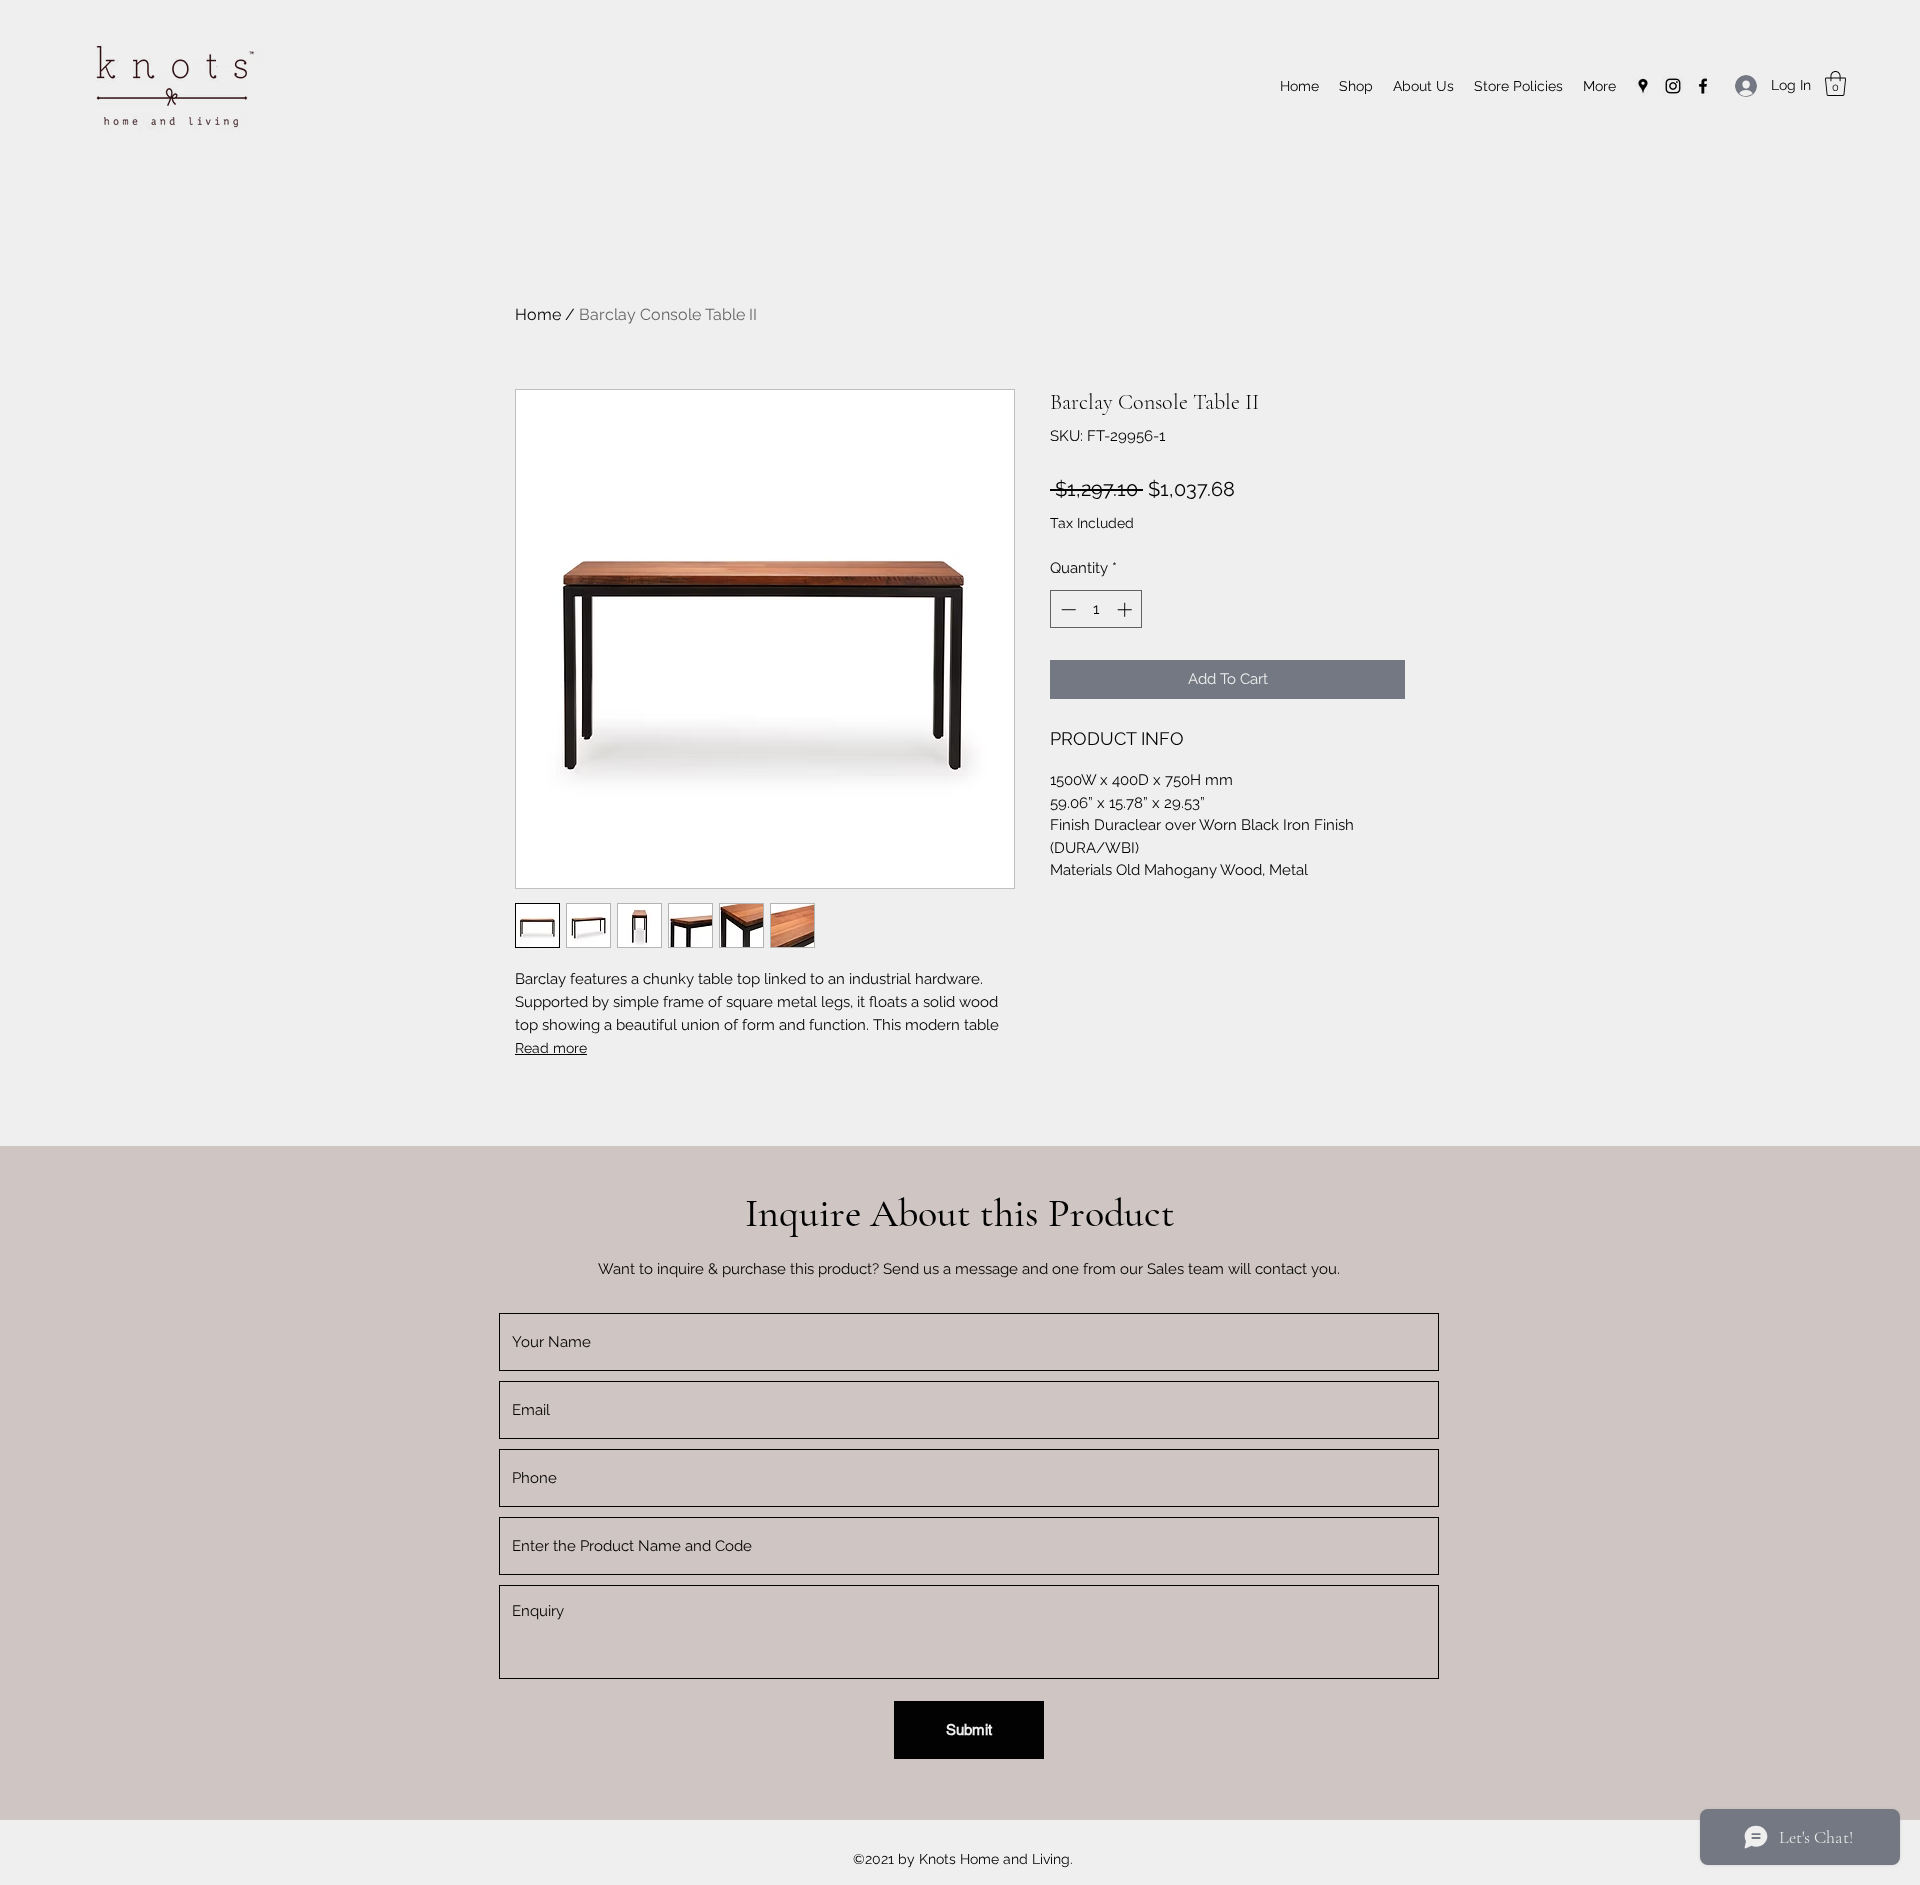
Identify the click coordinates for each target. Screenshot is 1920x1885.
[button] (1835, 83)
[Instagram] (1673, 86)
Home (538, 314)
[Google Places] (1643, 86)
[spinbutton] (1096, 609)
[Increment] (1126, 609)
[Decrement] (1066, 609)
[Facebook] (1703, 86)
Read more (551, 1048)
